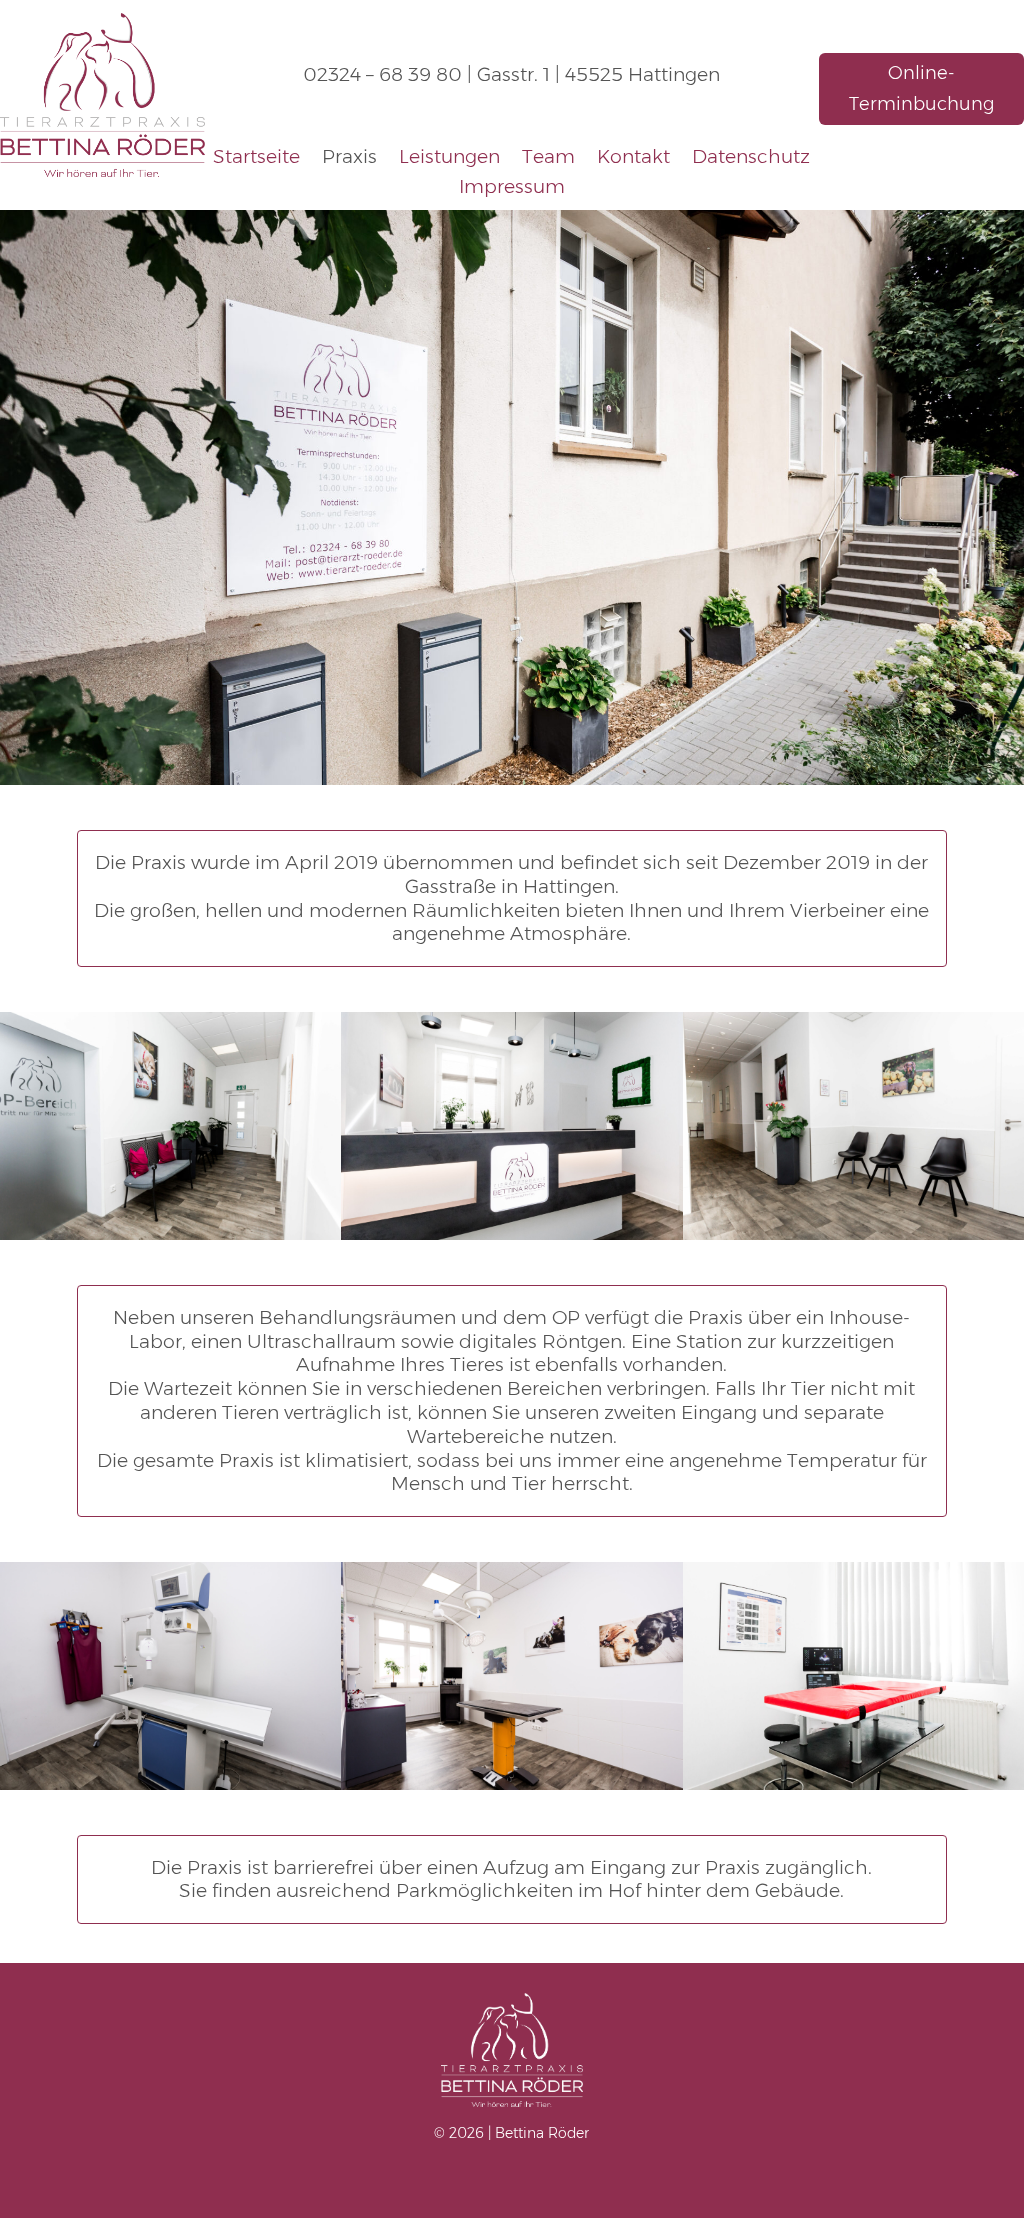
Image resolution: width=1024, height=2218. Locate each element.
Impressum (512, 189)
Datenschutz (751, 159)
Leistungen (449, 159)
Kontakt (633, 159)
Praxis (349, 159)
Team (548, 159)
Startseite (256, 159)
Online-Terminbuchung (921, 88)
